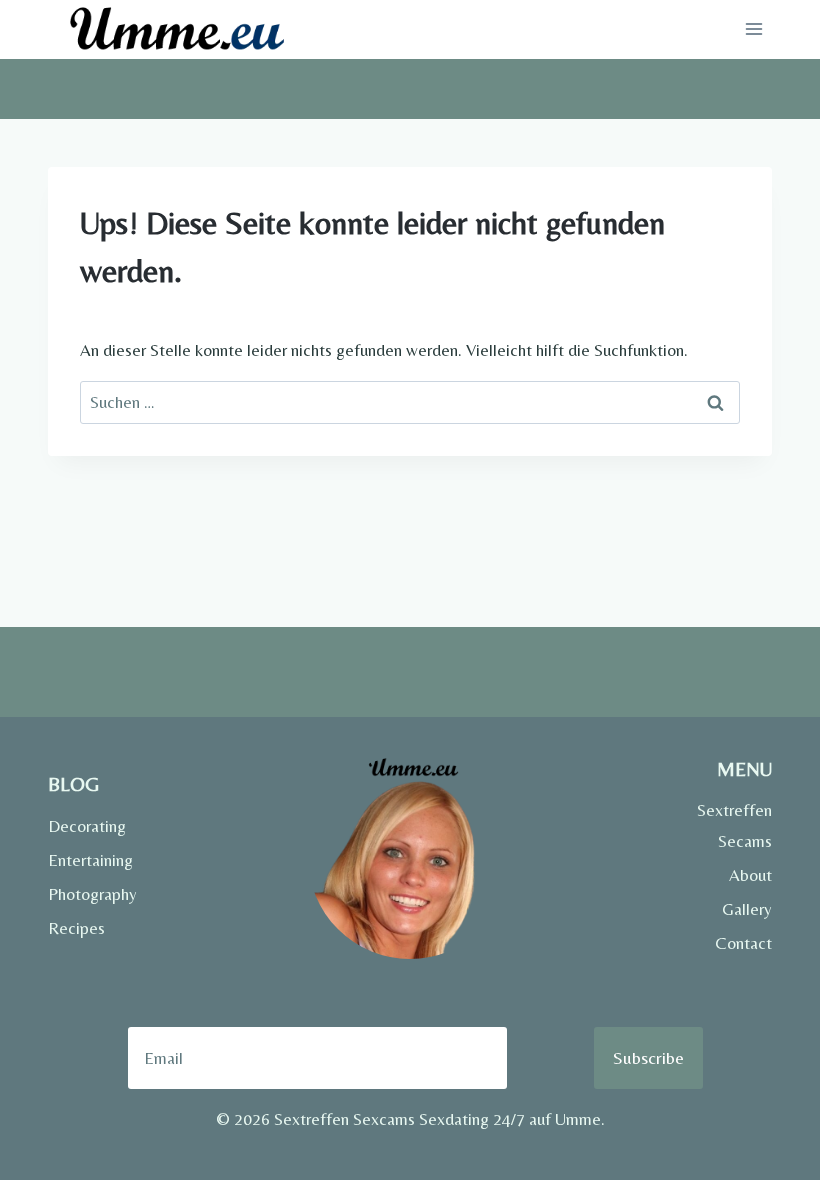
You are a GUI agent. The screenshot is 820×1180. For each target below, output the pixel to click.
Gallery (747, 909)
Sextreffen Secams (734, 825)
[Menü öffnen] (753, 29)
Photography (92, 894)
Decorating (87, 826)
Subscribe (648, 1057)
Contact (743, 943)
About (750, 875)
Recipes (76, 928)
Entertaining (90, 860)
